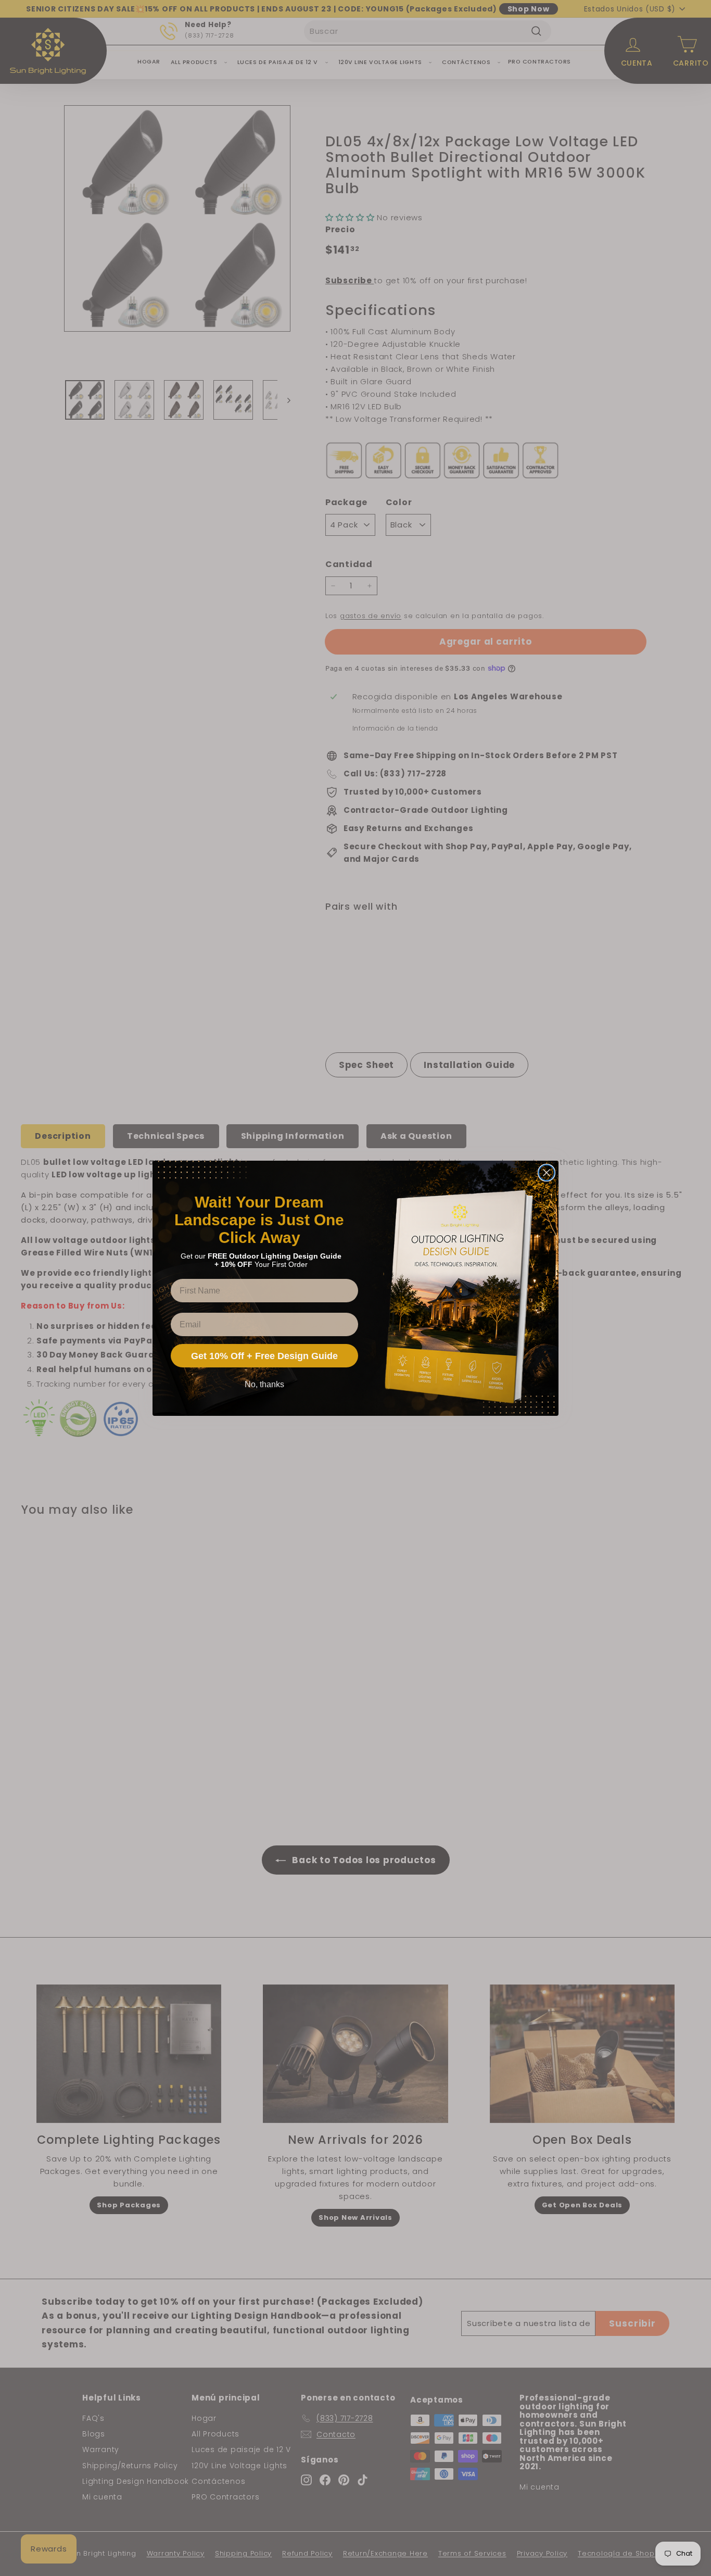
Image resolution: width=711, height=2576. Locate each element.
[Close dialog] (547, 1173)
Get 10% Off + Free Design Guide (264, 1356)
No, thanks (264, 1384)
